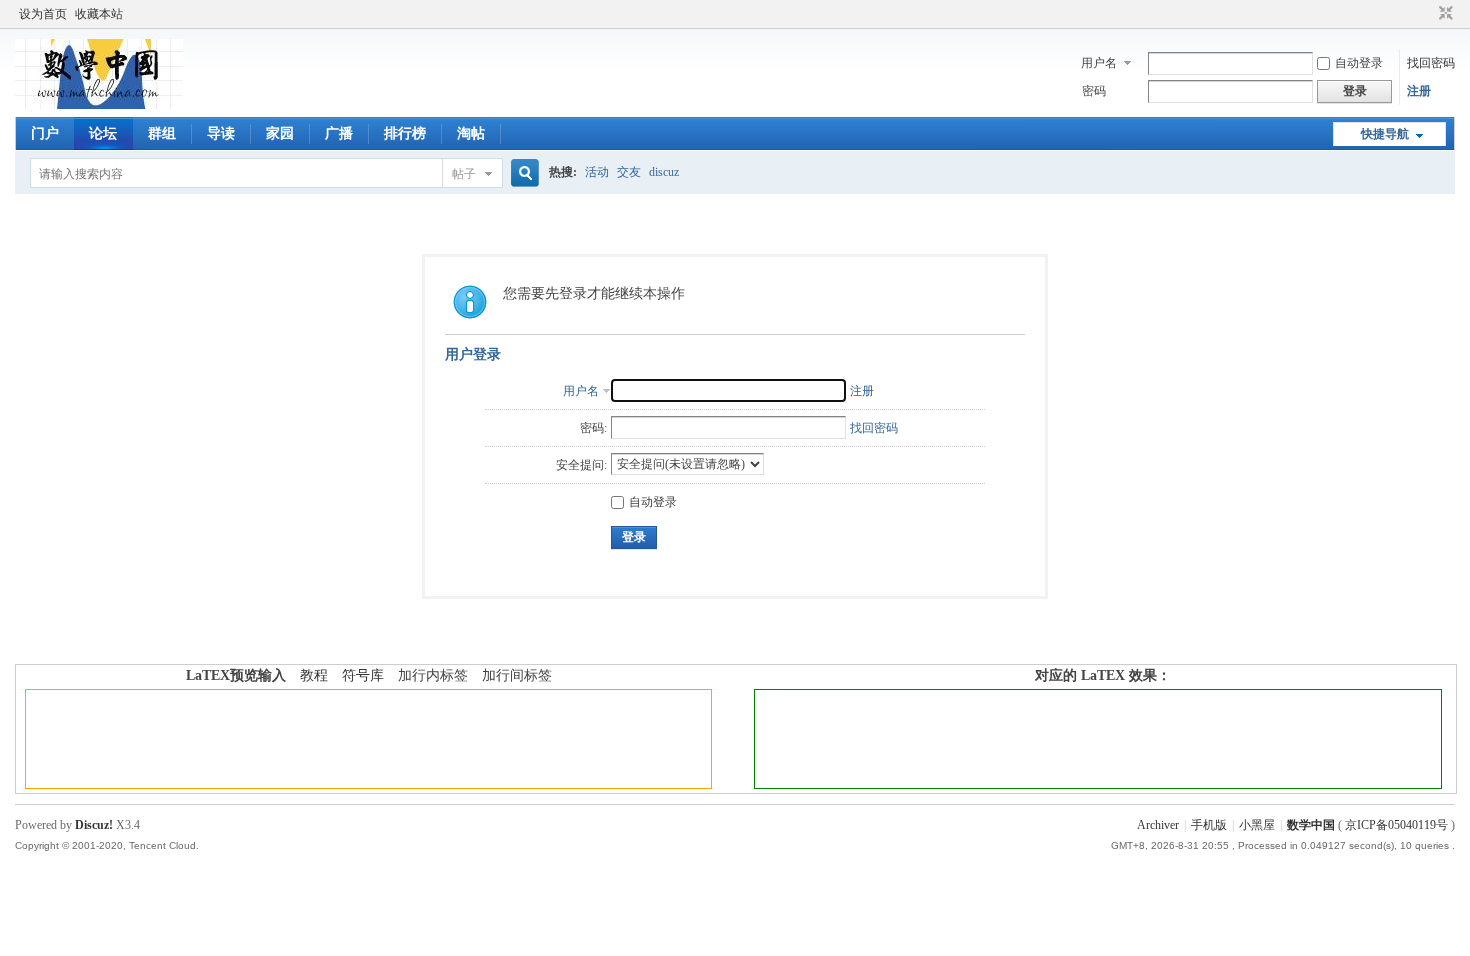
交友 (629, 172)
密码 (1094, 91)
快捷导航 (1385, 134)
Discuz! (94, 825)
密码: (593, 428)
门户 (45, 133)
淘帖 (471, 133)
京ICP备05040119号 (1396, 825)
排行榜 (405, 133)
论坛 (103, 133)
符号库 (363, 675)
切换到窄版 (1443, 14)
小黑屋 (1257, 825)
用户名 (1099, 63)
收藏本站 (99, 14)
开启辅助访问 (1427, 14)
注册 (1419, 91)
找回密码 (1431, 63)
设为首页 (43, 14)
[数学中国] (99, 105)
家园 (280, 133)
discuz (664, 172)
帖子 (464, 174)
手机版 (1209, 825)
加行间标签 (517, 675)
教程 (314, 675)
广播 (339, 133)
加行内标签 (433, 675)
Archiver (1158, 825)
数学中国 (1311, 825)
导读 (221, 133)
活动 (597, 172)
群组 (162, 133)
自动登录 (1359, 63)
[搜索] (522, 173)
